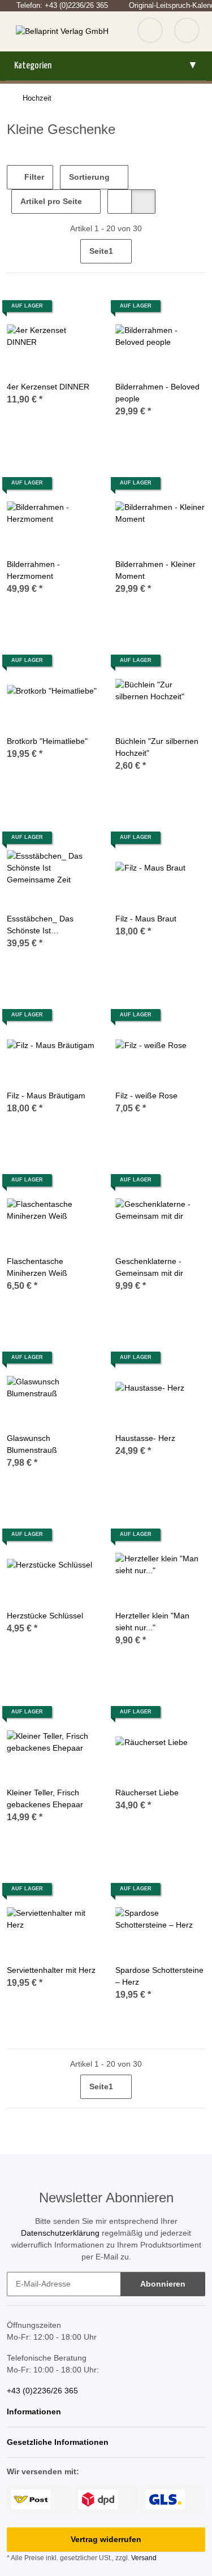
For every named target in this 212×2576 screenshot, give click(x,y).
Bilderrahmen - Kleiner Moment (155, 570)
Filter (33, 177)
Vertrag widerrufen (106, 2539)
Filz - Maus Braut (146, 919)
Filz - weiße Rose (146, 1096)
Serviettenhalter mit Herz (51, 1970)
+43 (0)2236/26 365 (42, 2391)
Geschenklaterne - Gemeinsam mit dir (149, 1267)
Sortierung (89, 177)
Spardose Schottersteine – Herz (159, 1976)
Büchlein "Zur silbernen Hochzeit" (157, 747)
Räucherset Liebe (147, 1793)
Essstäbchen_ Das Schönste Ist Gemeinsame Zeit (40, 925)
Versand (144, 2558)
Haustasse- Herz (145, 1438)
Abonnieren (163, 2284)
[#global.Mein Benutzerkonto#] (150, 32)
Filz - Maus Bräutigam (46, 1096)
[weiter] (195, 252)
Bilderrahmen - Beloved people (157, 393)
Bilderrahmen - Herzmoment (33, 570)
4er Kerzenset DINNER (48, 387)
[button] (120, 202)
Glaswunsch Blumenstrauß (32, 1444)
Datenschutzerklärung (60, 2233)
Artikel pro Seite (51, 201)
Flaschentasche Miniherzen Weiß (37, 1267)
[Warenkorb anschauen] (187, 32)
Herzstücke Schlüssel (45, 1616)
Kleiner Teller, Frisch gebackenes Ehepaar (45, 1798)
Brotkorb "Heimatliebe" (47, 741)
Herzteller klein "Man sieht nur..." (152, 1622)
